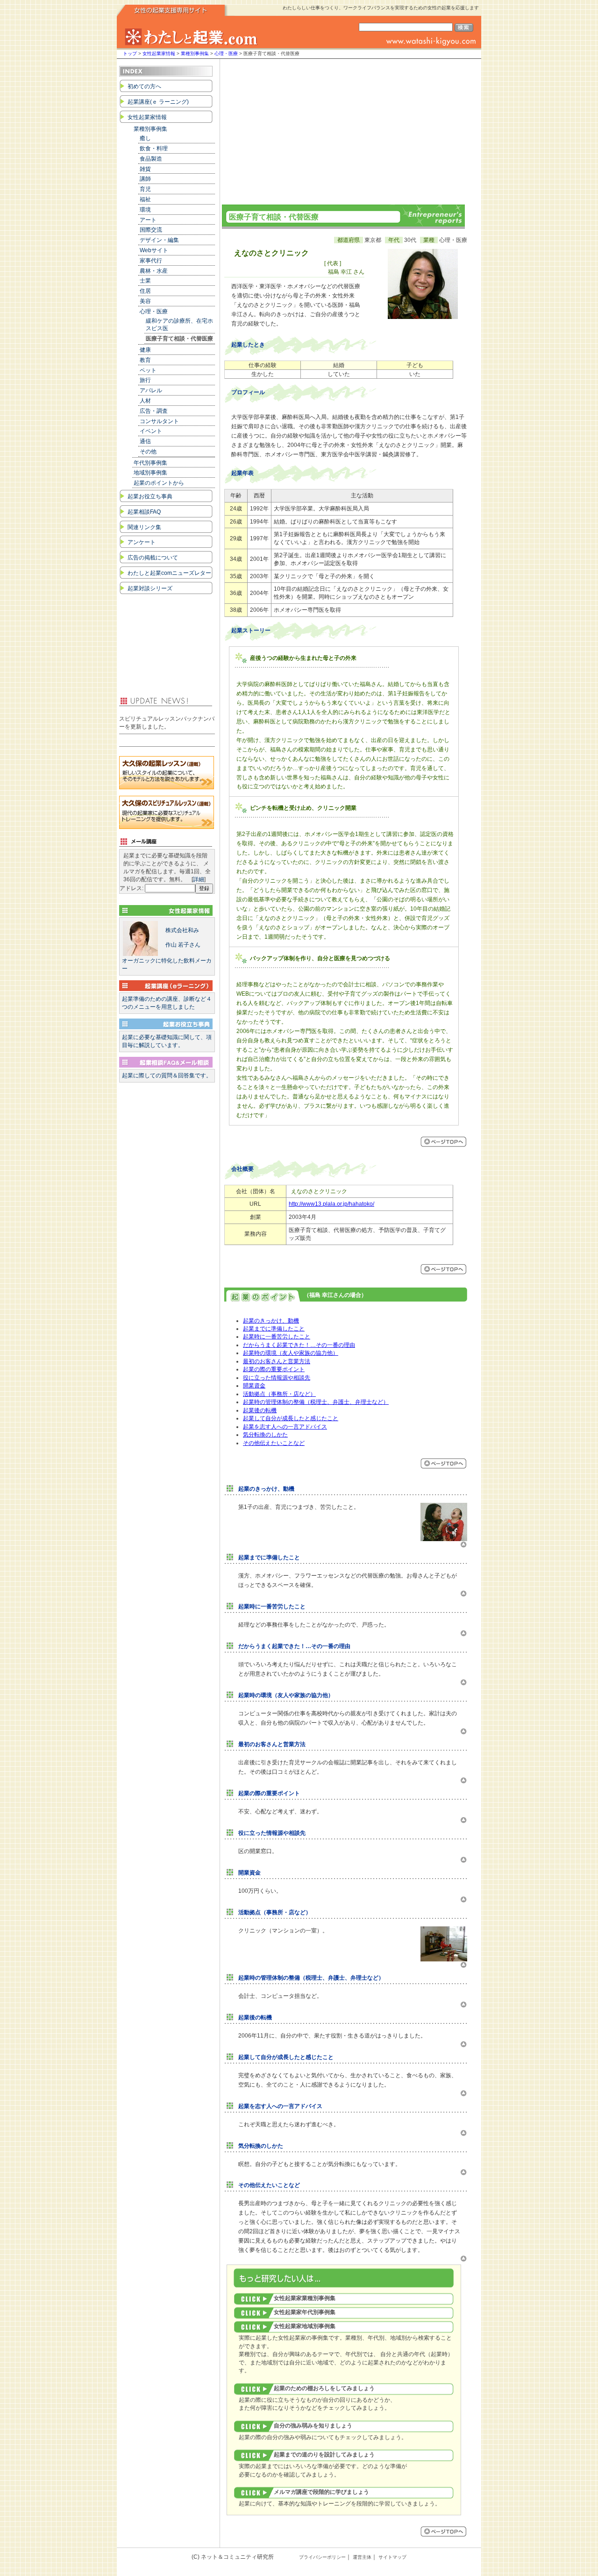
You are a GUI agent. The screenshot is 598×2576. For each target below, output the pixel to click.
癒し (145, 138)
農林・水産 (154, 271)
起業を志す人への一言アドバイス (285, 1427)
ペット (148, 370)
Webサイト (154, 250)
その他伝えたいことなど (274, 1443)
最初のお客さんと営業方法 (277, 1361)
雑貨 (145, 169)
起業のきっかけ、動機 (271, 1321)
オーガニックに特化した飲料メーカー (167, 949)
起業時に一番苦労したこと (277, 1337)
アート (148, 220)
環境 (145, 210)
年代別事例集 (150, 463)
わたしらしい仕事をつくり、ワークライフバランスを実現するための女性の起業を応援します (381, 8)
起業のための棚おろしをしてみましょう (324, 2388)
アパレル (151, 390)
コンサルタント (159, 421)
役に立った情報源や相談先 (277, 1378)
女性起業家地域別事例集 (305, 2326)
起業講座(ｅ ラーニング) (158, 102)
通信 (145, 441)
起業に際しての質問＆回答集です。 (167, 1076)
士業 (145, 281)
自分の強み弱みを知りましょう (313, 2426)
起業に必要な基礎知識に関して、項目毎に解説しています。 (167, 1041)
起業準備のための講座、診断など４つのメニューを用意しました (167, 1003)
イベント (151, 431)
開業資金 (254, 1386)
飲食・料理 (154, 149)
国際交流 (151, 230)
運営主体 (362, 2557)
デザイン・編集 (159, 240)
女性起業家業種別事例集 (305, 2298)
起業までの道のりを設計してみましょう (324, 2455)
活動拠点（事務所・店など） (279, 1394)
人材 (145, 401)
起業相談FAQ (144, 512)
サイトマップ (392, 2557)
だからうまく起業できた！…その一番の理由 (299, 1345)
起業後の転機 (260, 1410)
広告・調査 (154, 411)
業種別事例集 (195, 53)
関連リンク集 (144, 527)
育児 (145, 189)
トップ (130, 53)
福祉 (145, 199)
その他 (148, 452)
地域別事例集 (150, 473)
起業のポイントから (159, 483)
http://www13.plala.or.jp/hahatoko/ (331, 1204)
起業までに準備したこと (274, 1329)
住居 (145, 291)
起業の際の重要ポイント (274, 1369)
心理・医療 (226, 53)
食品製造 (151, 159)
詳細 (199, 879)
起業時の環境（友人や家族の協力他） (291, 1353)
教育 (145, 360)
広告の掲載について (153, 558)
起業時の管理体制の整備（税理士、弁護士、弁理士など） (316, 1402)
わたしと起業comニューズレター (169, 573)
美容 (145, 301)
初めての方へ (144, 86)
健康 (145, 350)
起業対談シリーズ (150, 588)
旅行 (145, 380)
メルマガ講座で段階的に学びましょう (321, 2492)
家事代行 (151, 261)
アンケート (142, 542)
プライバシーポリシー (322, 2557)
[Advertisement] (343, 129)
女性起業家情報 (159, 53)
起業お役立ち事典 (150, 496)
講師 (145, 179)
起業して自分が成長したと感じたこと (291, 1418)
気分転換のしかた (265, 1435)
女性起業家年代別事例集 (305, 2312)
